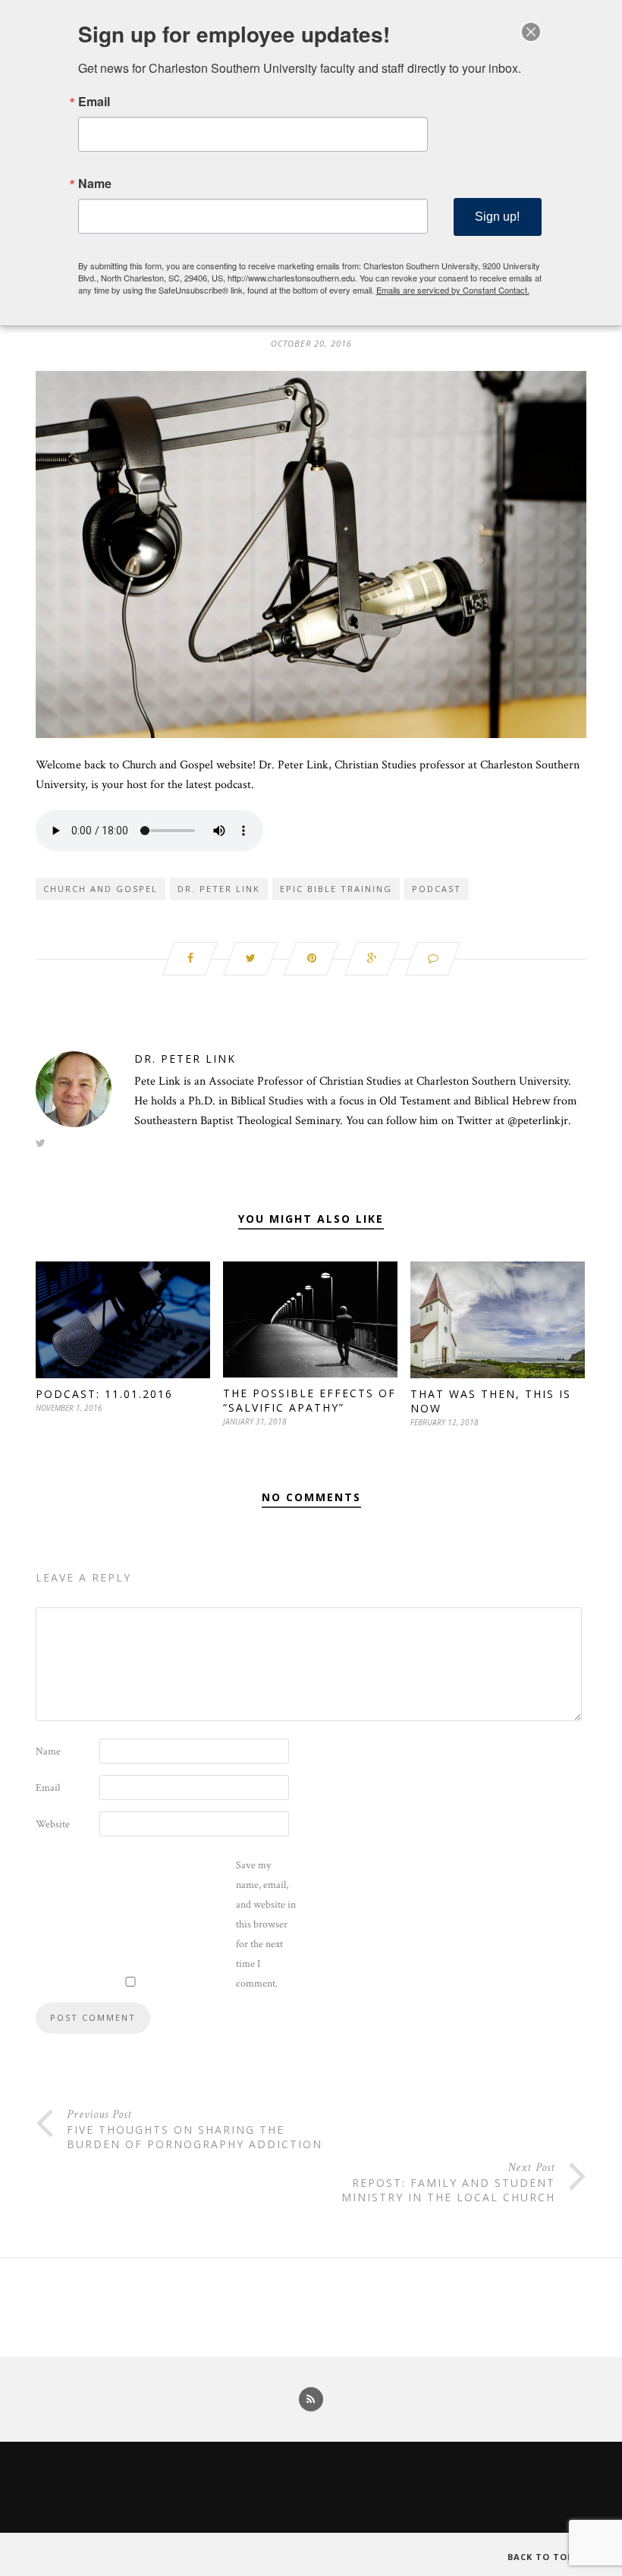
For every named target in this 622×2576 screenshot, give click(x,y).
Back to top (542, 2557)
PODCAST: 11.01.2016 (104, 1394)
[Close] (531, 32)
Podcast (437, 889)
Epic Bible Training (336, 889)
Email (48, 1788)
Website (53, 1824)
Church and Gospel (101, 889)
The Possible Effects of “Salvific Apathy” (309, 1400)
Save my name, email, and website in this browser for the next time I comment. (266, 1924)
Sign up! (497, 217)
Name (48, 1751)
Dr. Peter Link (219, 889)
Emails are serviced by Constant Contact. (453, 290)
